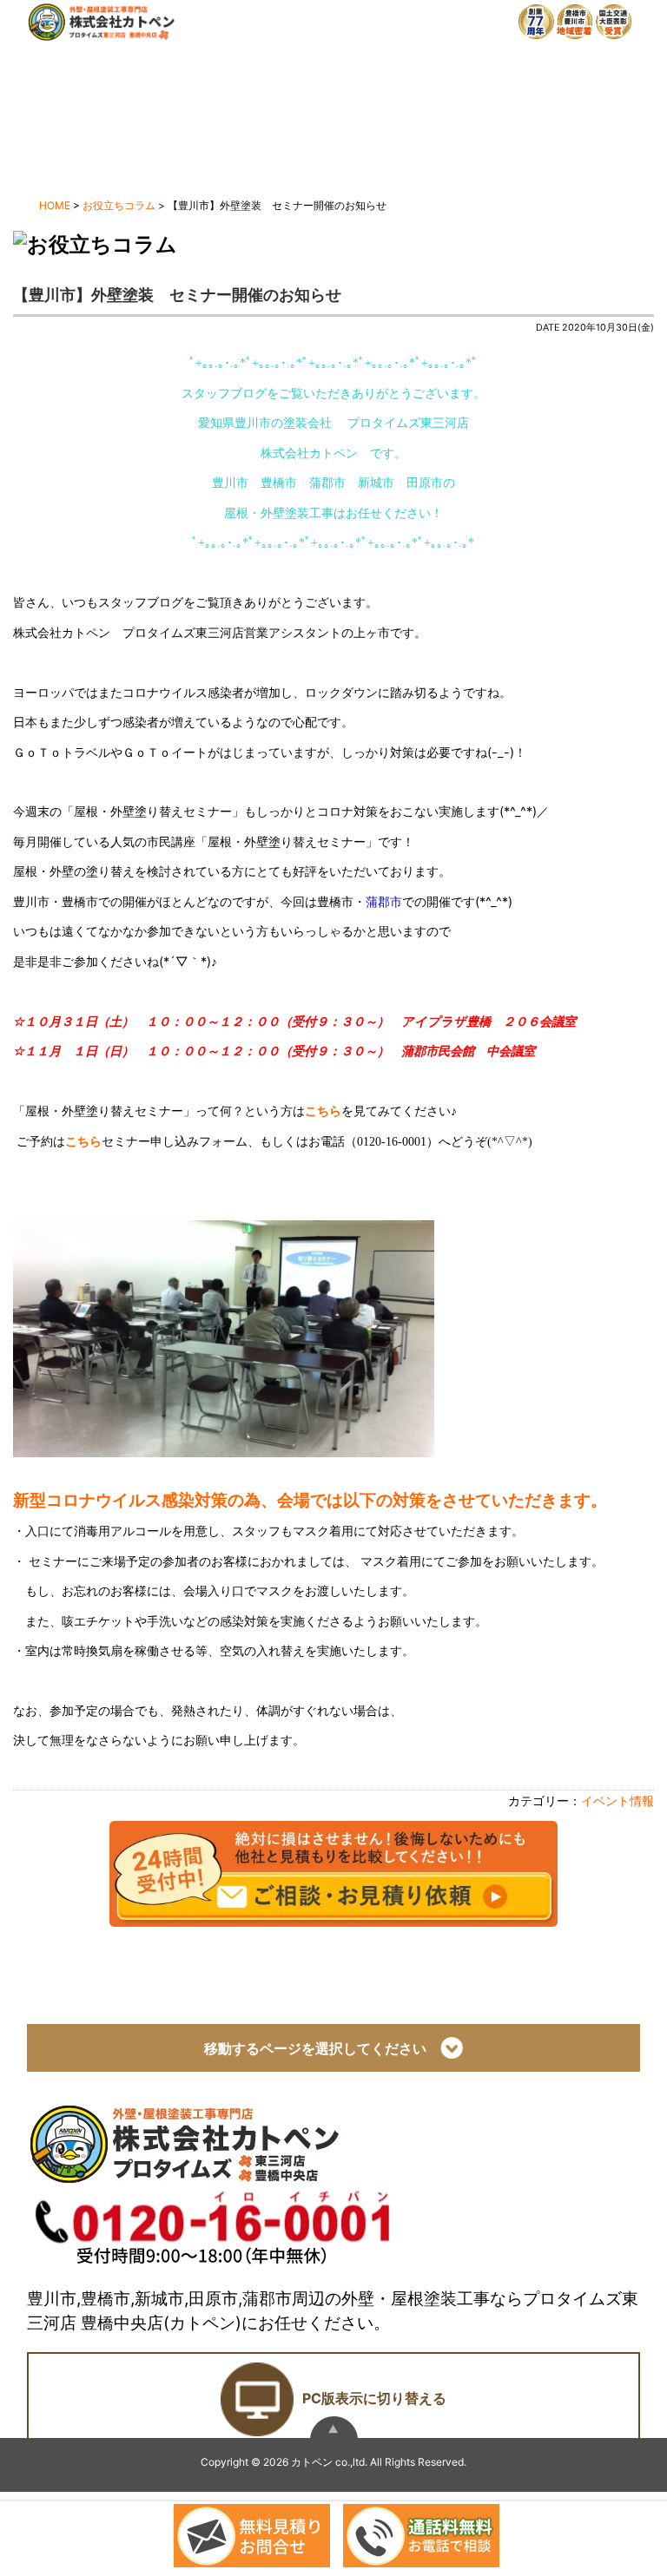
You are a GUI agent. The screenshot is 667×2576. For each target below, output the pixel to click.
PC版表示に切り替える (374, 2398)
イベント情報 (617, 1801)
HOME (55, 205)
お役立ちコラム (119, 205)
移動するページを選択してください (322, 2048)
